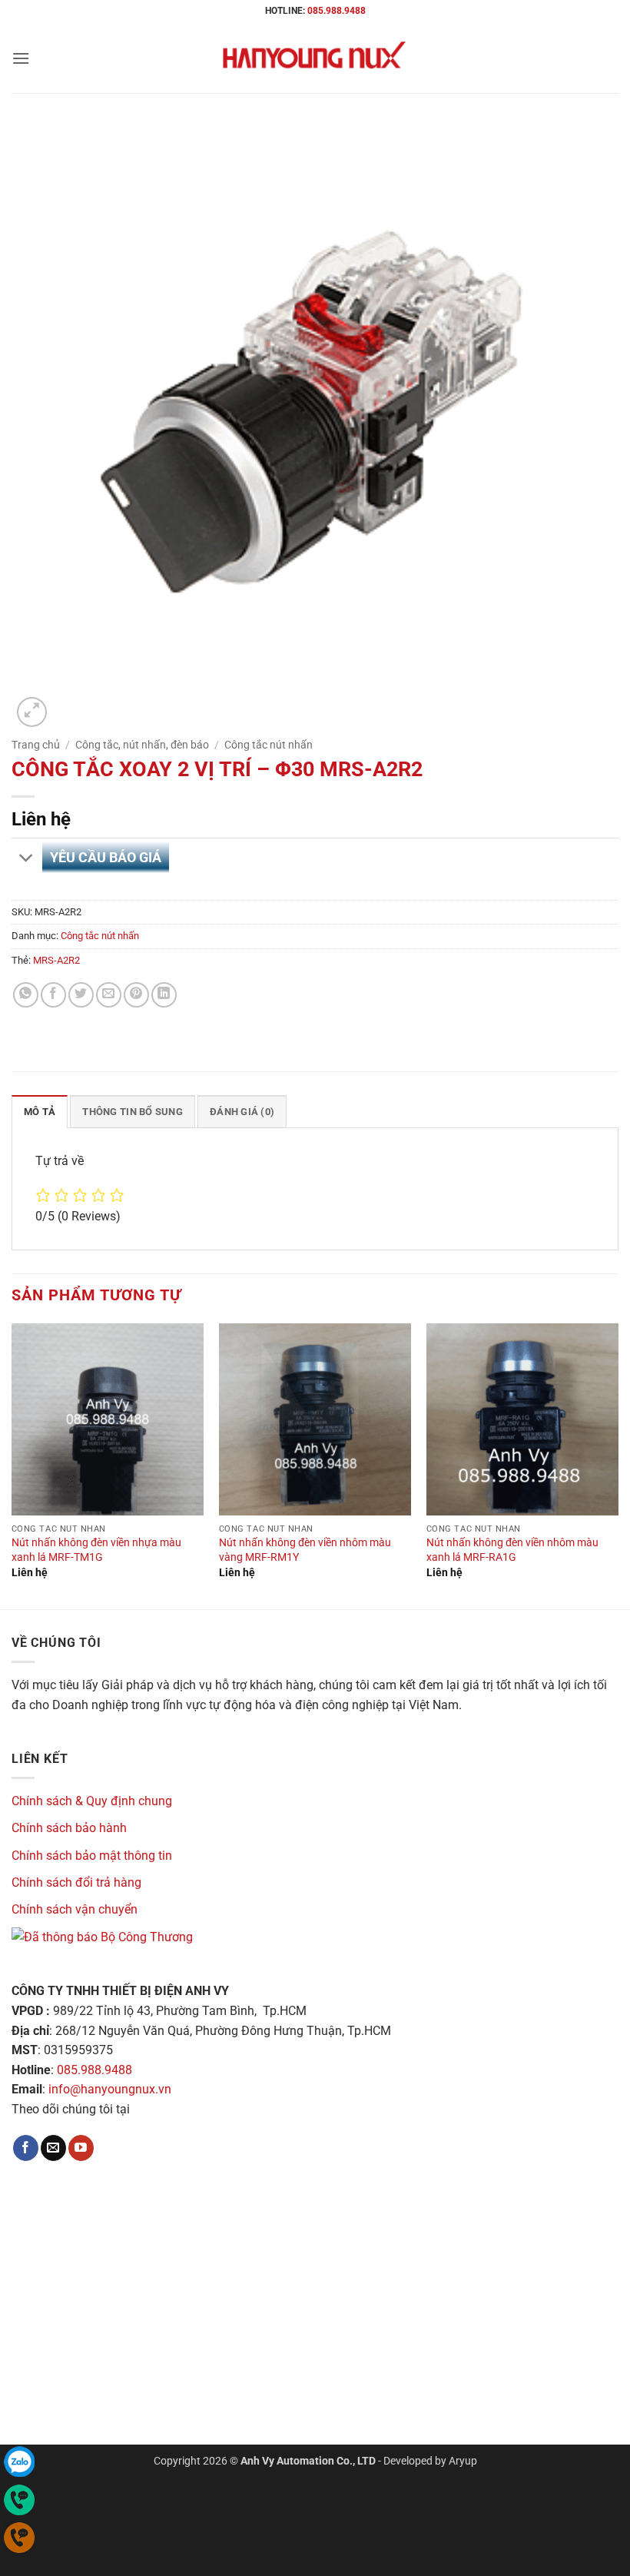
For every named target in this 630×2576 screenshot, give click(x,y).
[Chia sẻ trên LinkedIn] (164, 995)
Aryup (463, 2461)
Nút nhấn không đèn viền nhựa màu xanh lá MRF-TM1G (96, 1550)
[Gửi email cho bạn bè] (109, 995)
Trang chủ (36, 745)
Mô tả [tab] (40, 1112)
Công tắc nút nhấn (269, 745)
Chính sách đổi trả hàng (76, 1882)
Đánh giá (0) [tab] (242, 1112)
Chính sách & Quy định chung (92, 1801)
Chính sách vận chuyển (75, 1909)
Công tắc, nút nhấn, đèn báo (142, 745)
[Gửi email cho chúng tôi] (53, 2148)
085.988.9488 (337, 11)
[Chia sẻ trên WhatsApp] (26, 995)
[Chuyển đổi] (27, 860)
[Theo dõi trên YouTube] (81, 2148)
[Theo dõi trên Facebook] (26, 2148)
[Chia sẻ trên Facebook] (53, 995)
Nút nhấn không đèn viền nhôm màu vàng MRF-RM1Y (305, 1550)
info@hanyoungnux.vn (110, 2089)
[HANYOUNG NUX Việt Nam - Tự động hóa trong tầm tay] (315, 58)
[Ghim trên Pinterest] (136, 995)
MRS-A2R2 (56, 960)
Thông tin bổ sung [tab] (132, 1112)
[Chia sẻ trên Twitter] (81, 995)
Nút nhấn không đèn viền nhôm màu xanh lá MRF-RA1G (512, 1550)
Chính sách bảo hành (69, 1828)
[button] (21, 58)
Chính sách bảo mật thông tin (92, 1856)
